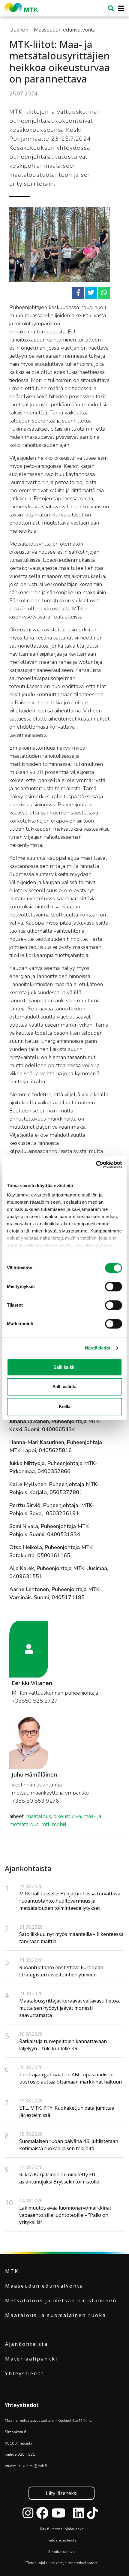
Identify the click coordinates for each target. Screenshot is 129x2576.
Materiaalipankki (31, 2359)
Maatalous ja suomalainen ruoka (56, 2315)
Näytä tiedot (98, 1348)
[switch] (114, 1286)
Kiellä (65, 1406)
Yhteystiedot (25, 2373)
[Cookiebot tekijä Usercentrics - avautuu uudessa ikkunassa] (96, 1164)
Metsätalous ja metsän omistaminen (61, 2301)
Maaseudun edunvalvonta (44, 2286)
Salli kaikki (64, 1367)
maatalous (39, 1816)
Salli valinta (64, 1387)
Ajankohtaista (27, 2344)
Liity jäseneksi (62, 2493)
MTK (12, 2271)
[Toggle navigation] (119, 9)
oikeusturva (67, 1816)
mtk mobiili (54, 1824)
